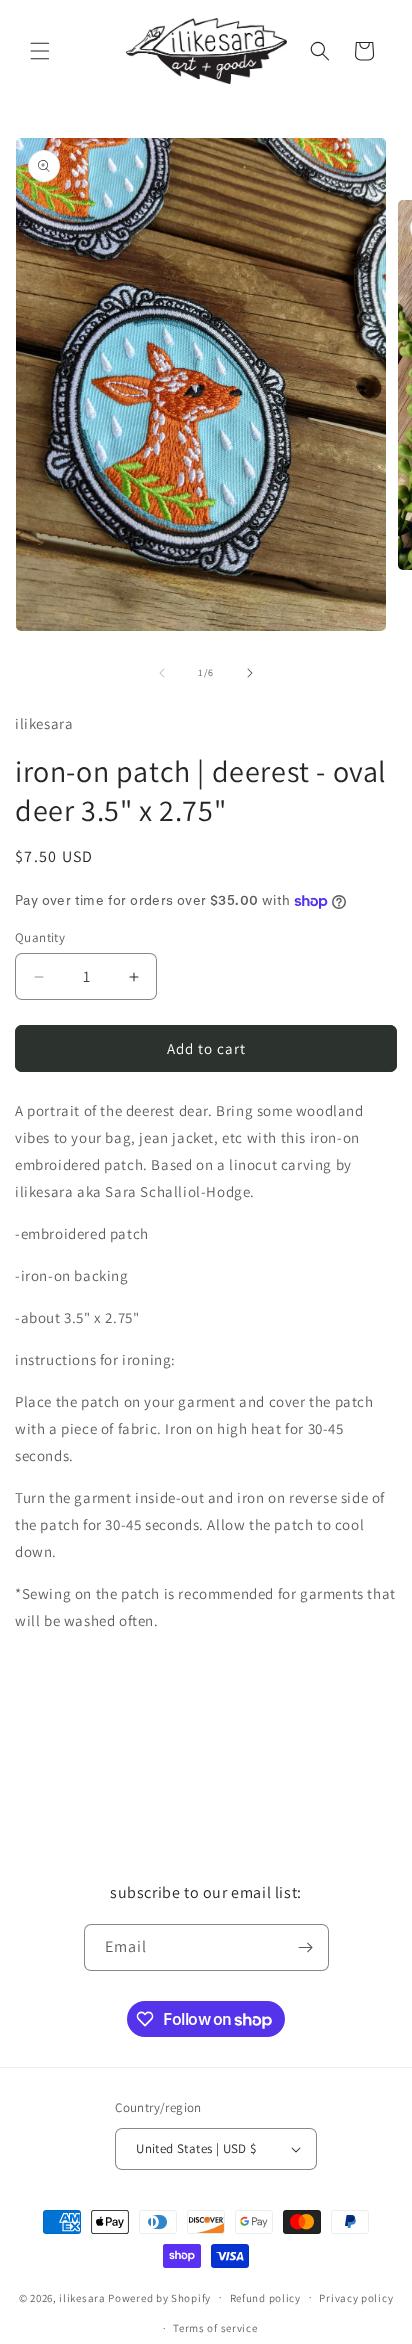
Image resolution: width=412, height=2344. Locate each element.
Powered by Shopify (159, 2297)
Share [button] (53, 1723)
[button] (40, 51)
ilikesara (82, 2297)
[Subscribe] (306, 1947)
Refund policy (265, 2298)
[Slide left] (162, 673)
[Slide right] (250, 673)
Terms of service (215, 2328)
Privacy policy (356, 2298)
